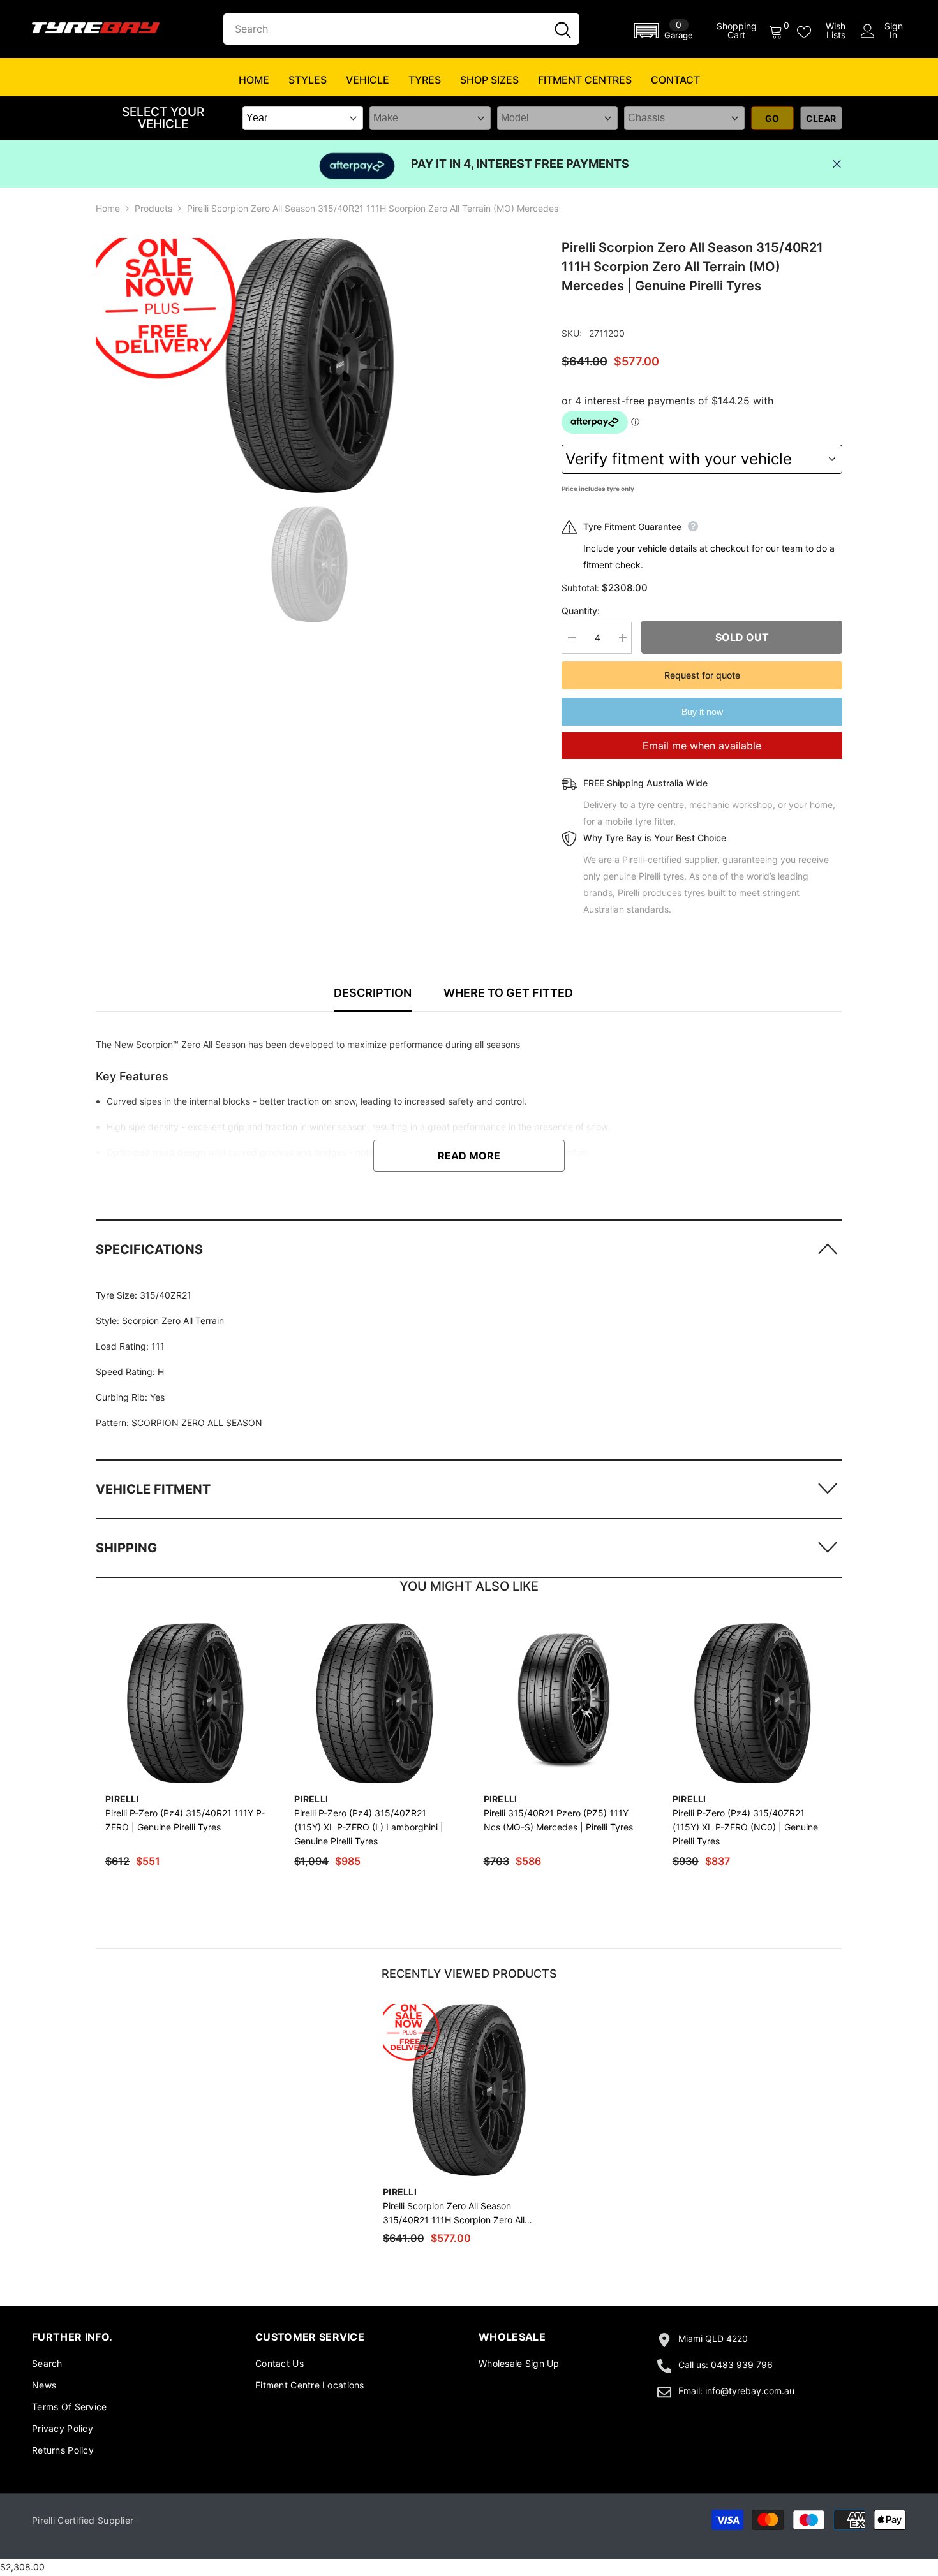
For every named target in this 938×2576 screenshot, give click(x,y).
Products (153, 208)
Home (108, 208)
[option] (310, 365)
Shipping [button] (126, 1548)
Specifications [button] (149, 1249)
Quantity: (581, 611)
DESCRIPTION (373, 993)
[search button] (563, 29)
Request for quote (702, 675)
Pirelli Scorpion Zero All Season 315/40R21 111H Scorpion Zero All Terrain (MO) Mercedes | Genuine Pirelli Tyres (464, 2214)
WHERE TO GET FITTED (508, 993)
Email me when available (702, 746)
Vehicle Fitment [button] (153, 1489)
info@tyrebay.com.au (750, 2391)
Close (837, 164)
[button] (666, 31)
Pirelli (122, 1799)
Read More (469, 1156)
